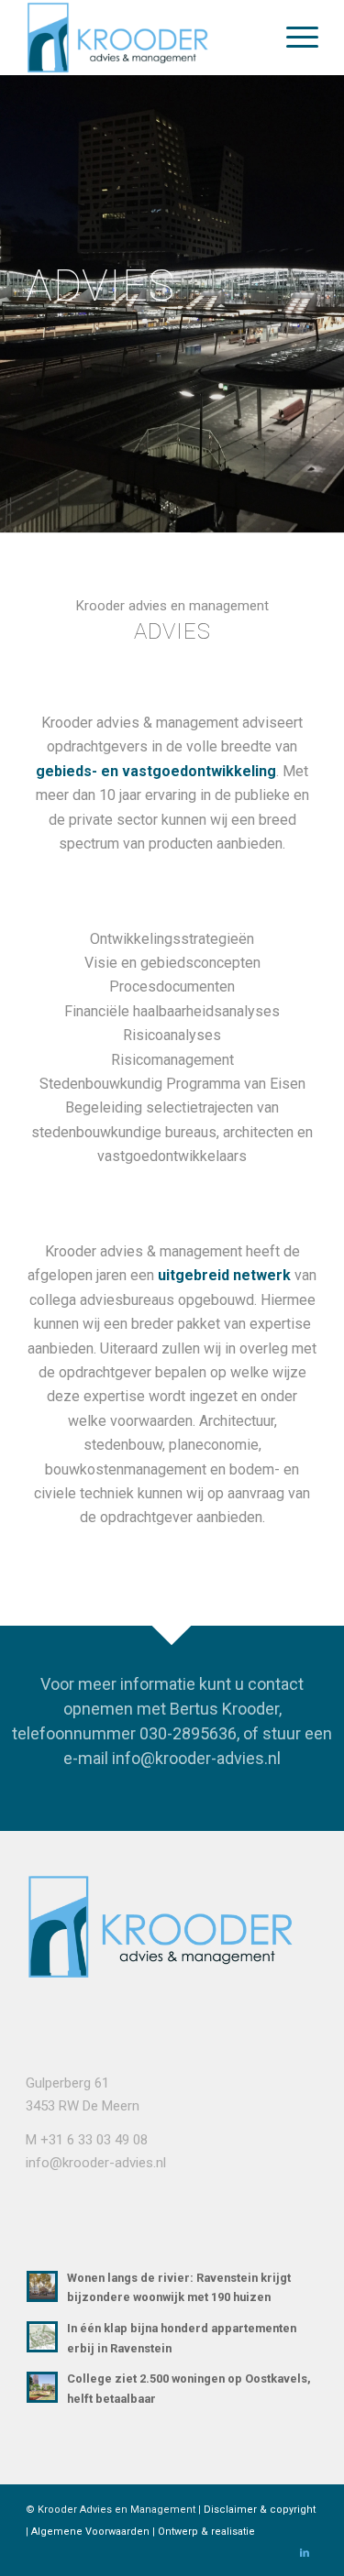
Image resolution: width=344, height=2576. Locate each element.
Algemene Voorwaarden (90, 2532)
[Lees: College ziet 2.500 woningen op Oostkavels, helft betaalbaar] (42, 2387)
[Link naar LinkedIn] (305, 2553)
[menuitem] (293, 38)
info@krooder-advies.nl (96, 2163)
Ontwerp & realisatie (206, 2532)
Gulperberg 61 (67, 2083)
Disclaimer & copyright (260, 2510)
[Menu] (293, 38)
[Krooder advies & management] (143, 38)
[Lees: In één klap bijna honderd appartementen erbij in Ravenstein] (42, 2337)
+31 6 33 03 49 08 (94, 2140)
